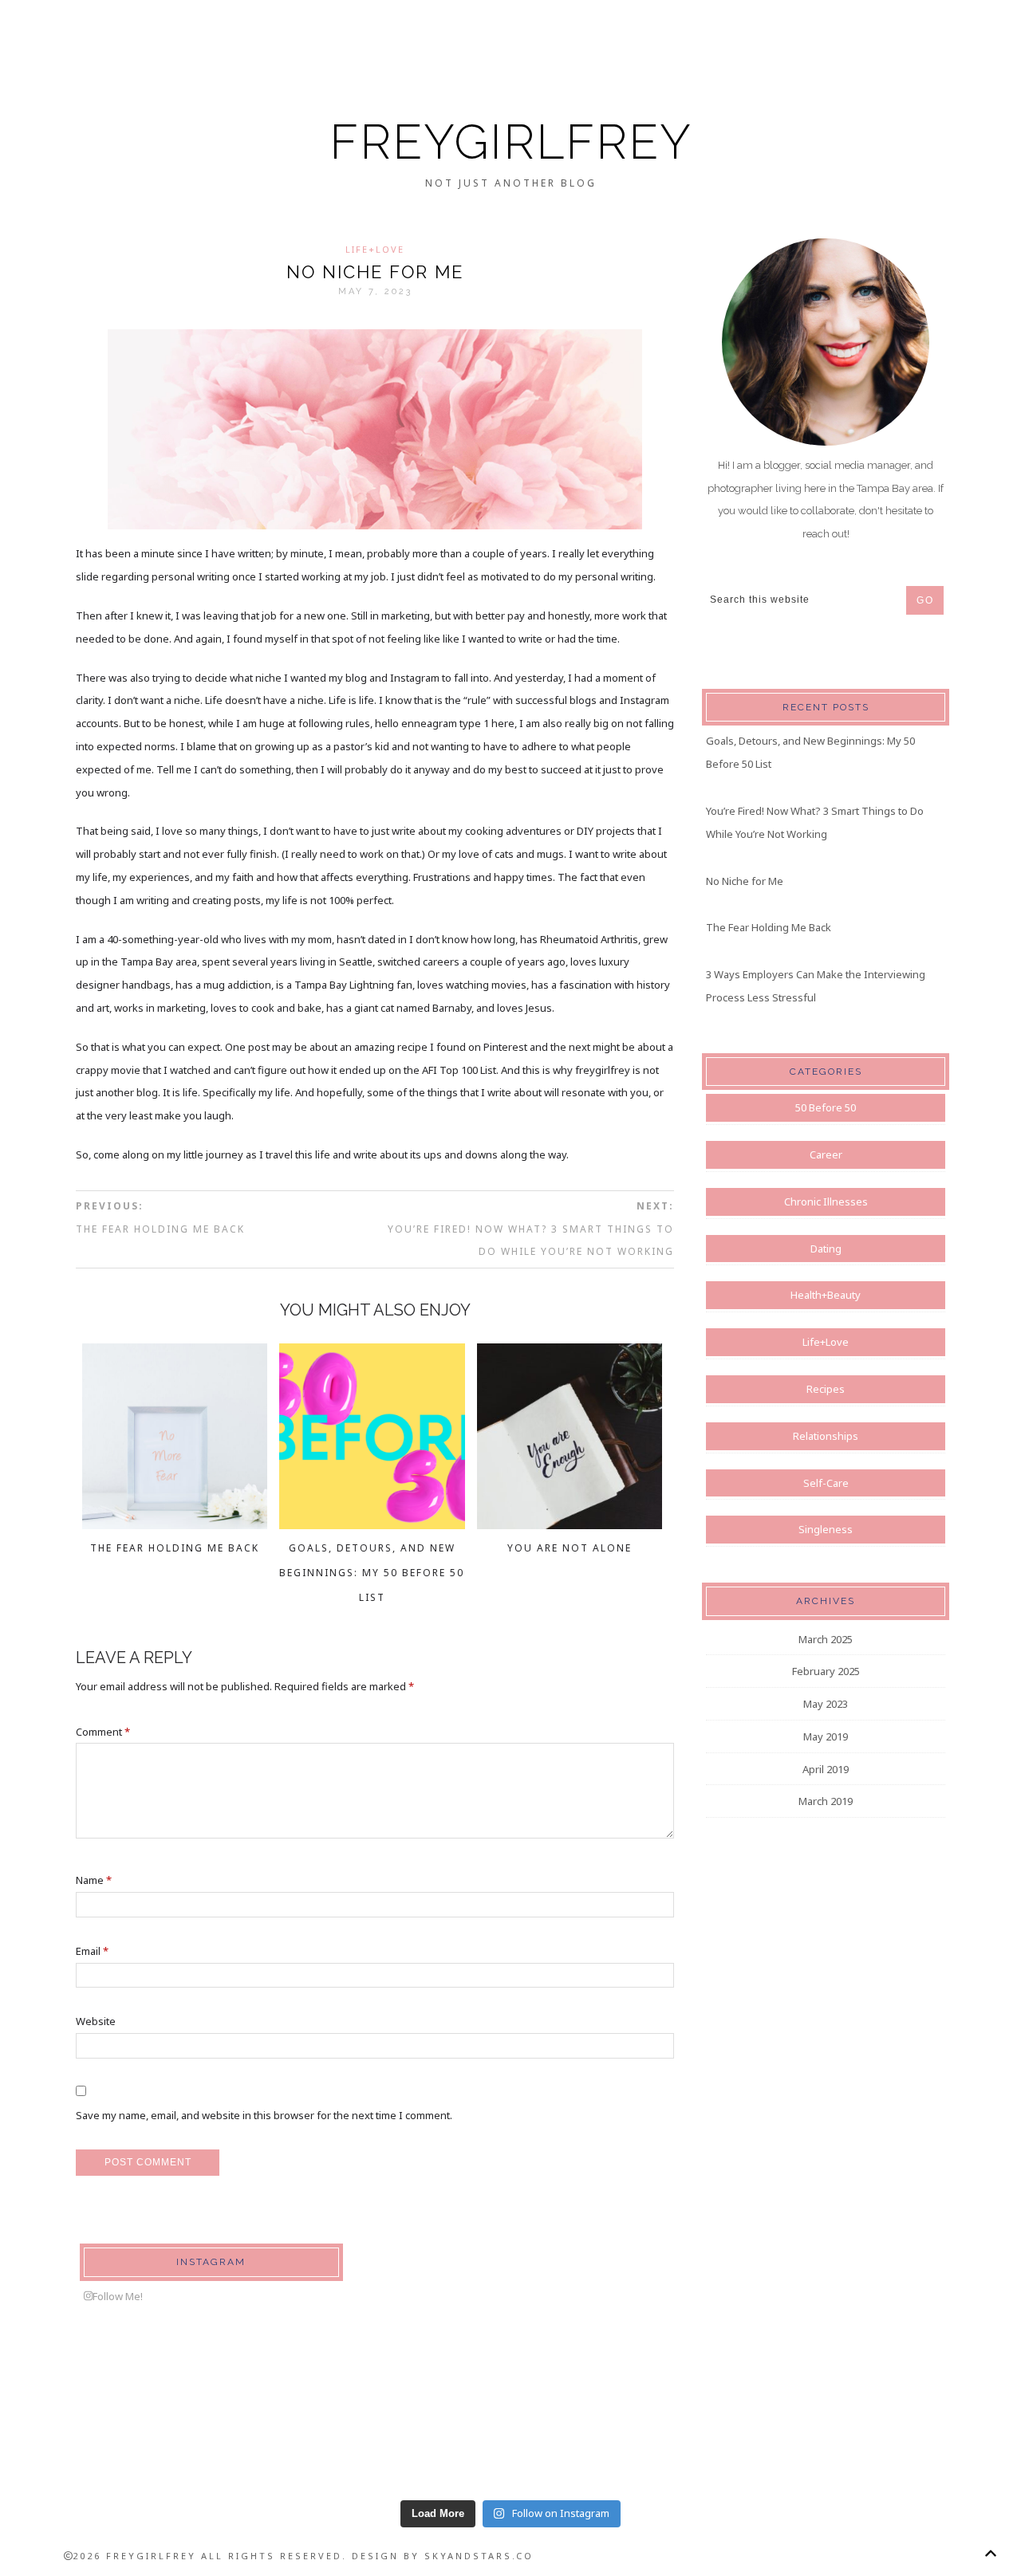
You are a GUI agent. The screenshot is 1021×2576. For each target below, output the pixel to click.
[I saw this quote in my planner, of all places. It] (716, 2432)
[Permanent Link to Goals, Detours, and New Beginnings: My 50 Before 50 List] (372, 1524)
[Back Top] (990, 2553)
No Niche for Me (745, 881)
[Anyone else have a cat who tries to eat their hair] (922, 2432)
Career (826, 1154)
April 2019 (826, 1769)
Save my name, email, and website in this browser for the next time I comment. (264, 2115)
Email (92, 1951)
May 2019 (826, 1736)
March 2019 (826, 1801)
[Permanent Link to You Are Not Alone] (570, 1524)
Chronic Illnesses (826, 1201)
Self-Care (826, 1483)
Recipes (826, 1389)
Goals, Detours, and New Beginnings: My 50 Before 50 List (372, 1573)
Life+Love (375, 249)
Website (96, 2021)
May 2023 (826, 1704)
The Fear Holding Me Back (175, 1548)
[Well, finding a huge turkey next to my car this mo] (510, 2432)
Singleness (826, 1529)
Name (94, 1880)
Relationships (826, 1436)
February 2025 (826, 1671)
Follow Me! (118, 2296)
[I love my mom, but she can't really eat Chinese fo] (99, 2432)
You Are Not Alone (570, 1548)
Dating (826, 1249)
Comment (103, 1732)
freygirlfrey (511, 142)
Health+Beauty (826, 1295)
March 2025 (826, 1639)
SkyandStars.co (479, 2556)
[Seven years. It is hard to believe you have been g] (305, 2432)
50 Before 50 (826, 1107)
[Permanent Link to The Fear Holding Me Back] (175, 1524)
